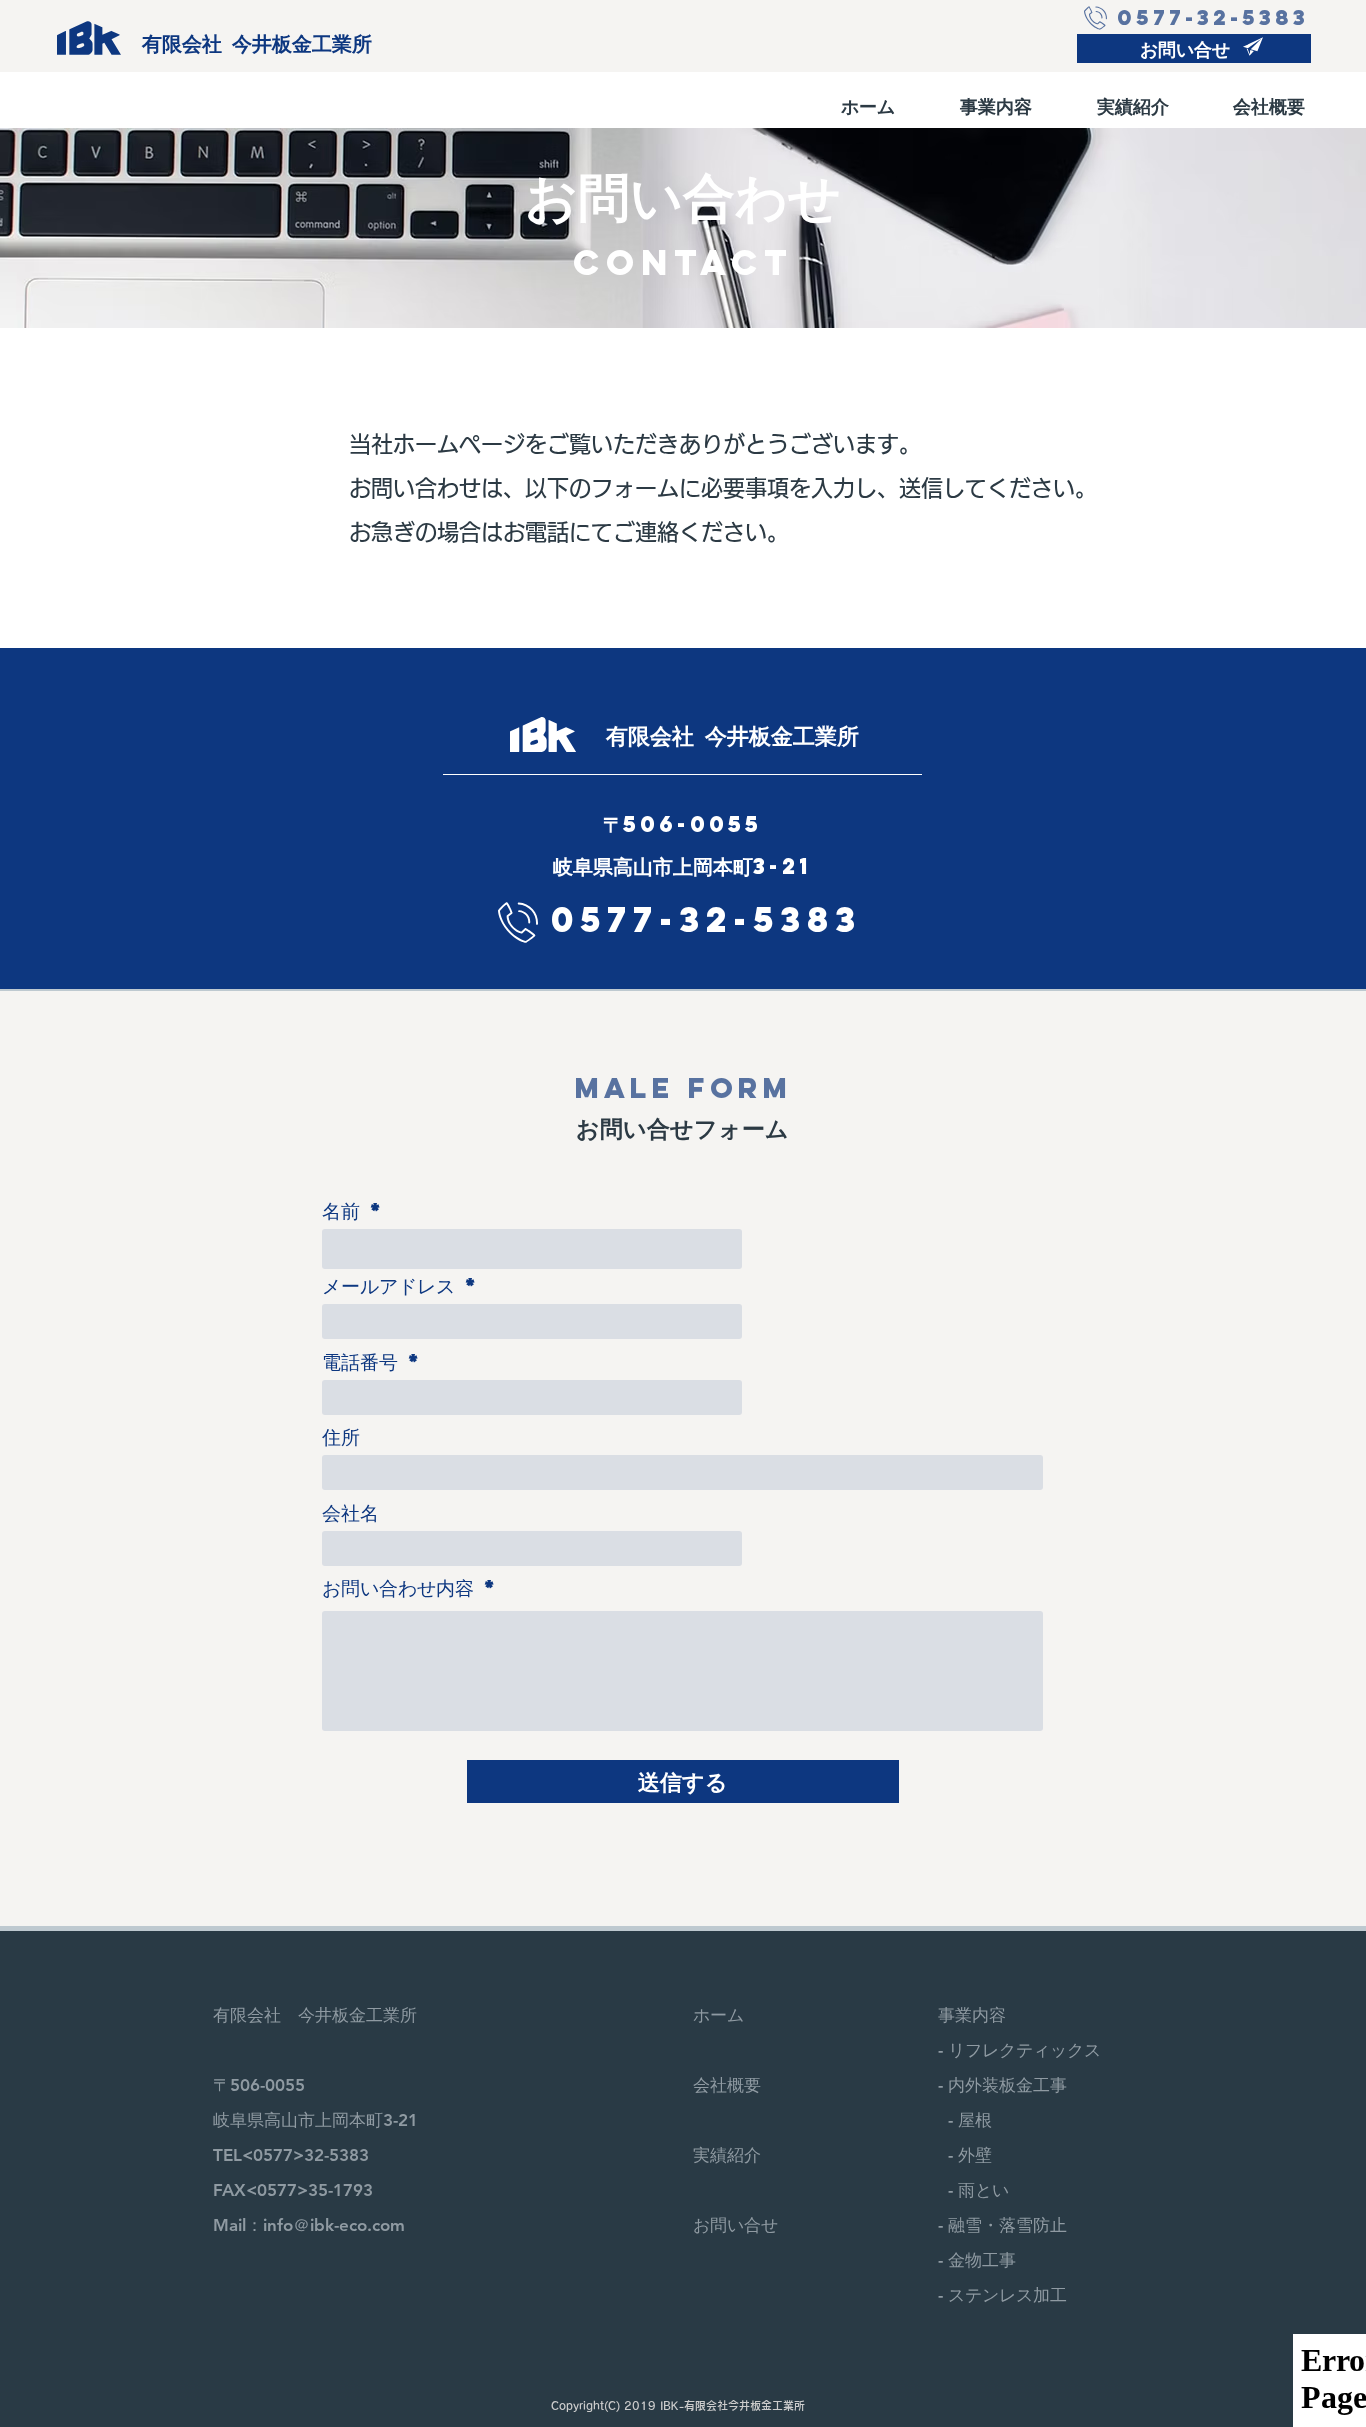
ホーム (718, 2015)
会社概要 (727, 2085)
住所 (341, 1436)
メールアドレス (388, 1285)
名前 (341, 1210)
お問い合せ (735, 2225)
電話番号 (360, 1361)
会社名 (350, 1512)
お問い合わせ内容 (398, 1587)
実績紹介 (727, 2155)
